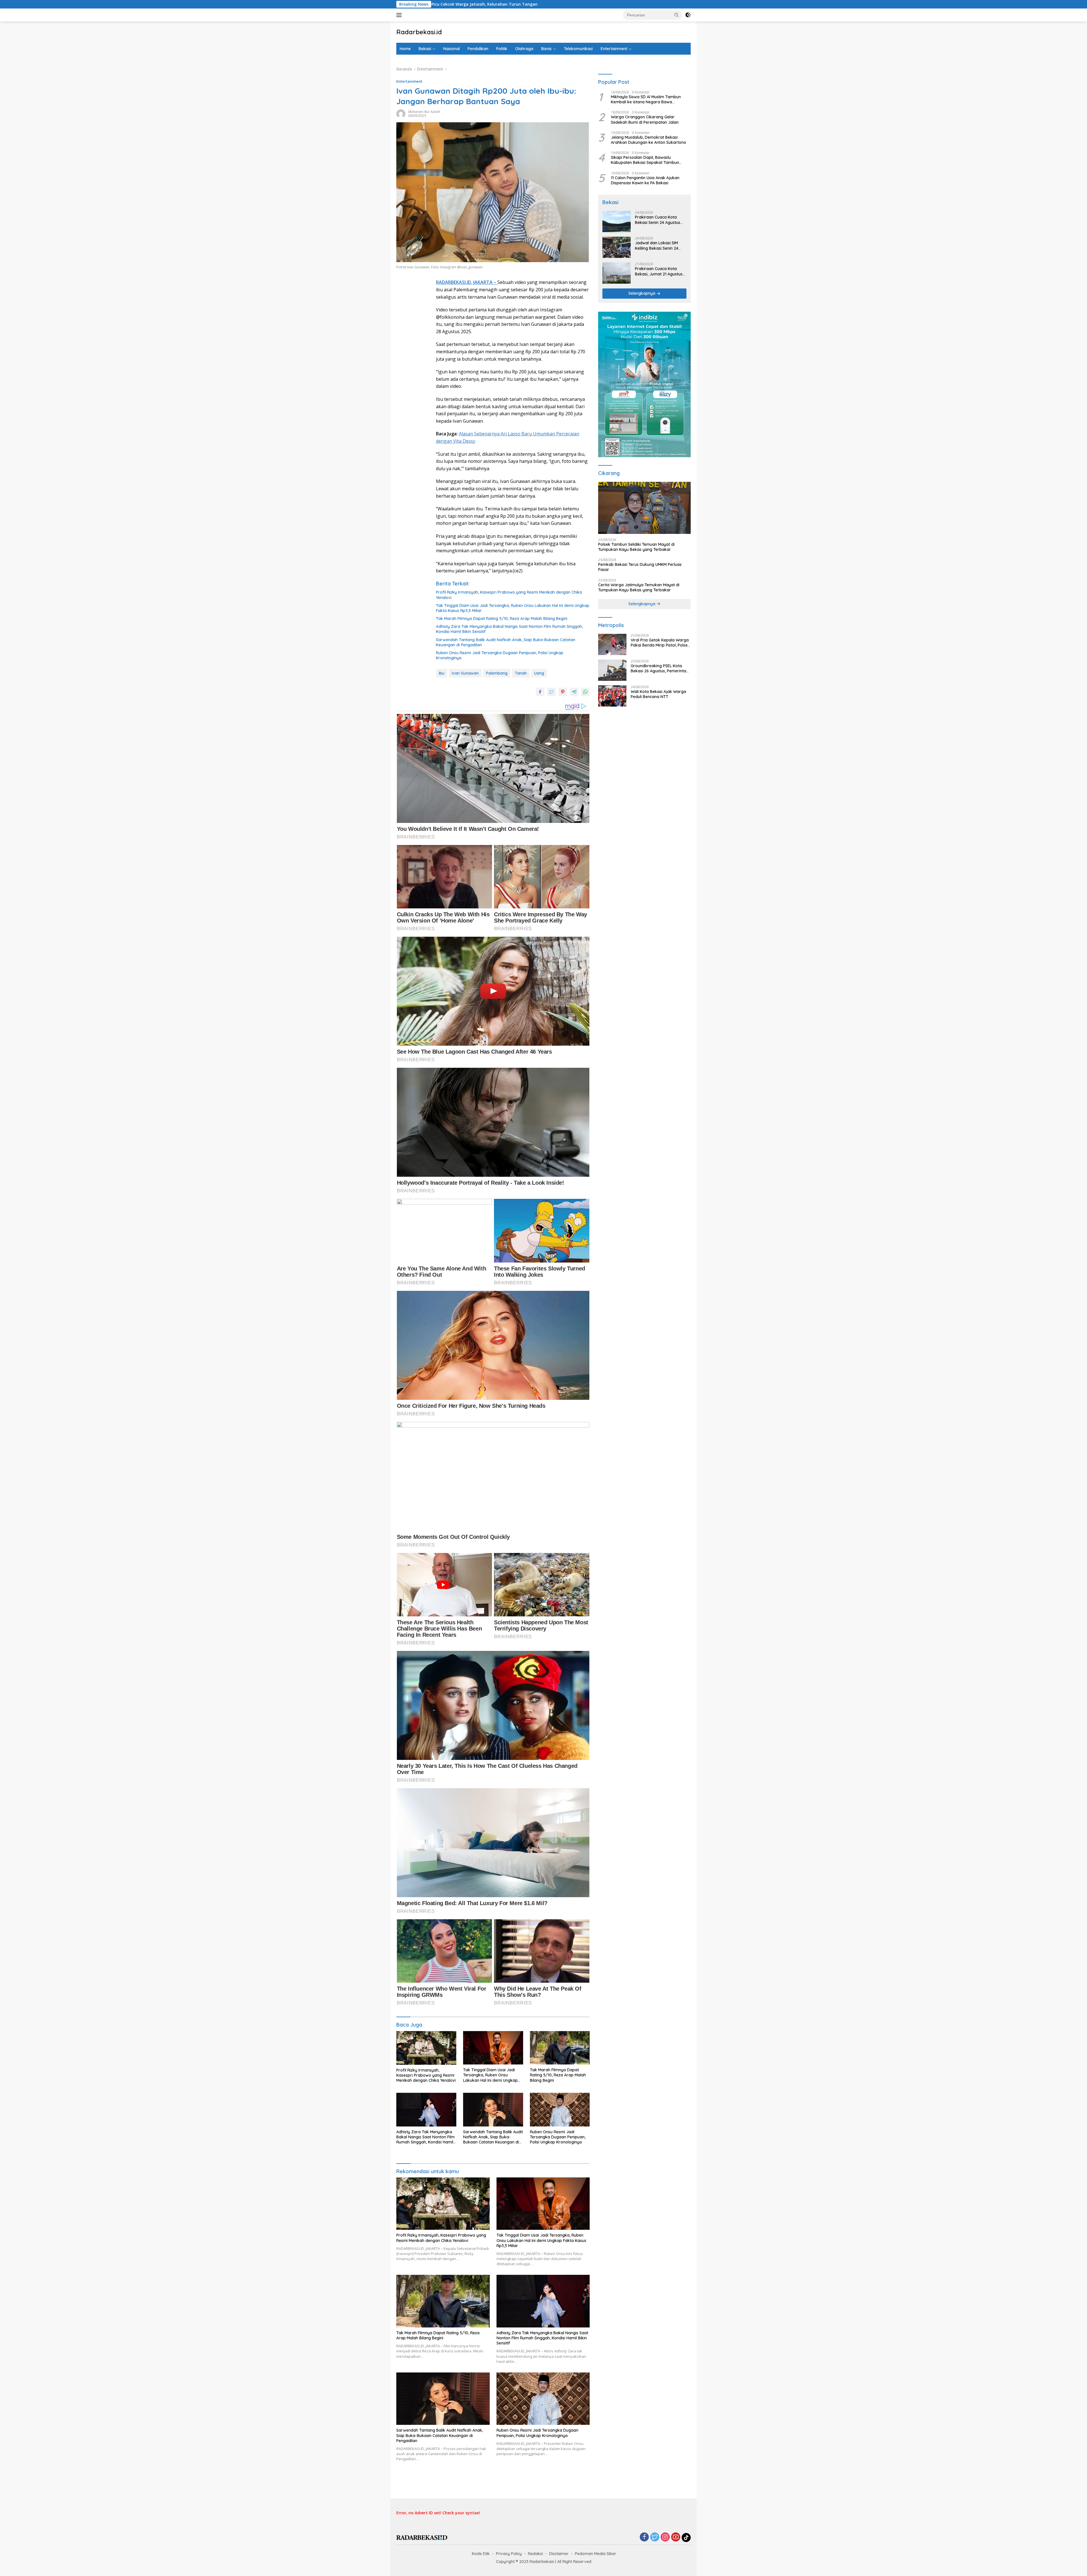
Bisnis (546, 49)
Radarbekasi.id (419, 32)
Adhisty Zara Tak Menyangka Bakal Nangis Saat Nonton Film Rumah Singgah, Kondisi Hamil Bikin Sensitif (509, 629)
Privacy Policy (509, 2554)
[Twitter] (655, 2537)
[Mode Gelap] (688, 15)
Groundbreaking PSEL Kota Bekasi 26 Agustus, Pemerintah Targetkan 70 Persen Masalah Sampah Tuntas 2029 (660, 669)
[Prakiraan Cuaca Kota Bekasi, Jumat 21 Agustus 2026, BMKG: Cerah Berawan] (617, 273)
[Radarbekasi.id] (422, 2537)
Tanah (521, 673)
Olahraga (524, 49)
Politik (502, 49)
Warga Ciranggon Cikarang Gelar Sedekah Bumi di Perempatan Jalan (645, 120)
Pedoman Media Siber (596, 2554)
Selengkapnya (642, 294)
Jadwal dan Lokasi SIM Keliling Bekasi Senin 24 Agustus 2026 (657, 246)
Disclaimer (559, 2554)
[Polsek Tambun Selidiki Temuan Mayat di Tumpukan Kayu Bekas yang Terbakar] (644, 508)
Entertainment (614, 49)
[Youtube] (676, 2537)
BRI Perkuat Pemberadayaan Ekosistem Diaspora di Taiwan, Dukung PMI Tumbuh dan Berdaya (561, 4)
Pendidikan (478, 49)
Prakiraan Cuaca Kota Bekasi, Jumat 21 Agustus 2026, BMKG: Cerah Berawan (659, 271)
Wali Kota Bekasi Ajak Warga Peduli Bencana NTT (658, 694)
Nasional (452, 49)
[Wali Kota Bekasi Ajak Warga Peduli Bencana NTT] (612, 696)
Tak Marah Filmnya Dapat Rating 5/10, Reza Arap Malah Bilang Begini (502, 619)
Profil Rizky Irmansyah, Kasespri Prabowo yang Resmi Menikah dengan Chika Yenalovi (509, 595)
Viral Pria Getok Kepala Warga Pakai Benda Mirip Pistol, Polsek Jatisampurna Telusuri (660, 643)
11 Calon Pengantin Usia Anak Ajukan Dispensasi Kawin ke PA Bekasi (645, 180)
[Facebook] (644, 2537)
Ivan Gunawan (465, 673)
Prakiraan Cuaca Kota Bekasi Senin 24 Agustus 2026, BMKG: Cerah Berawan (658, 220)
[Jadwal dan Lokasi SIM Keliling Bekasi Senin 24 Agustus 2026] (617, 247)
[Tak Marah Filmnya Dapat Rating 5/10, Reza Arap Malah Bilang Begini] (560, 2048)
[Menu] (400, 15)
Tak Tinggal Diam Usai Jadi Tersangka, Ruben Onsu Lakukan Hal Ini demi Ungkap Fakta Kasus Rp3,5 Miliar (513, 608)
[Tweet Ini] (551, 692)
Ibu (442, 673)
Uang (539, 673)
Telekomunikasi (578, 49)
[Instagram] (665, 2537)
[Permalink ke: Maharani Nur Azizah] (401, 113)
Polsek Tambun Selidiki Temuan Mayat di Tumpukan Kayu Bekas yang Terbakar (636, 547)
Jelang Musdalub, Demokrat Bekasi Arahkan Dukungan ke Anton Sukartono (649, 140)
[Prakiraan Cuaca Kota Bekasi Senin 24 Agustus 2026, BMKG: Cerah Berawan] (617, 222)
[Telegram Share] (574, 692)
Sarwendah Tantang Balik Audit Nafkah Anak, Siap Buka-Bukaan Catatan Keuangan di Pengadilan (506, 642)
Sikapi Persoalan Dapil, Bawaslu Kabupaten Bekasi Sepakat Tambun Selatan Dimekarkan (645, 160)
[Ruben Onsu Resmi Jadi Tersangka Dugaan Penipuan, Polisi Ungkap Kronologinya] (560, 2110)
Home (405, 49)
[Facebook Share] (540, 692)
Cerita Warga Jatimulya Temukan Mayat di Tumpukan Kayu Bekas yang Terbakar (639, 587)
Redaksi (535, 2554)
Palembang (497, 673)
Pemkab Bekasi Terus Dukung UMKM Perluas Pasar (640, 567)
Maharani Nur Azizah (424, 112)
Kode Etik (481, 2554)
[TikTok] (686, 2538)
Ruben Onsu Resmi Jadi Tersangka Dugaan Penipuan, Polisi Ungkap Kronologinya (500, 655)
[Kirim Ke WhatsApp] (585, 692)
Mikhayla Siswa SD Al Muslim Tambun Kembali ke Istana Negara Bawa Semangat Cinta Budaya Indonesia (646, 100)
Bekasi (425, 49)
